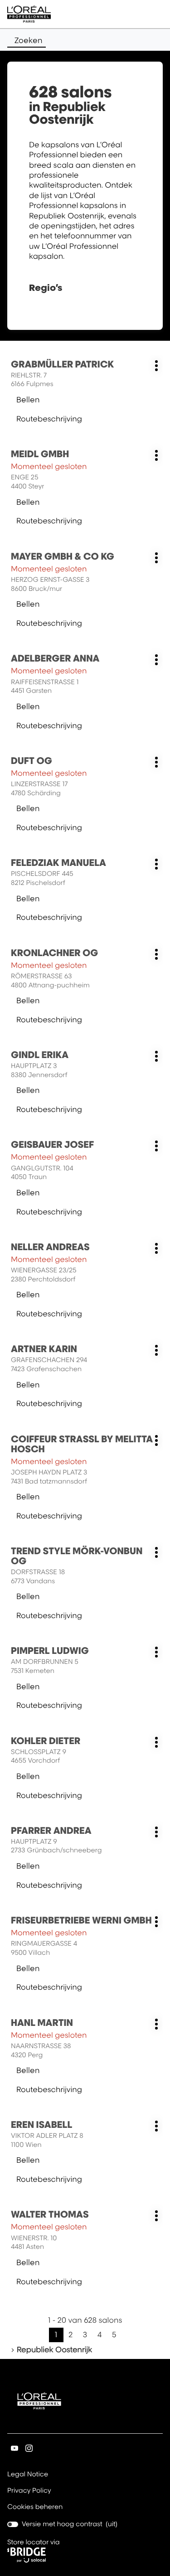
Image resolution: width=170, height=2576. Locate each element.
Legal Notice (28, 2475)
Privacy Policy (29, 2491)
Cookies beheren (35, 2507)
